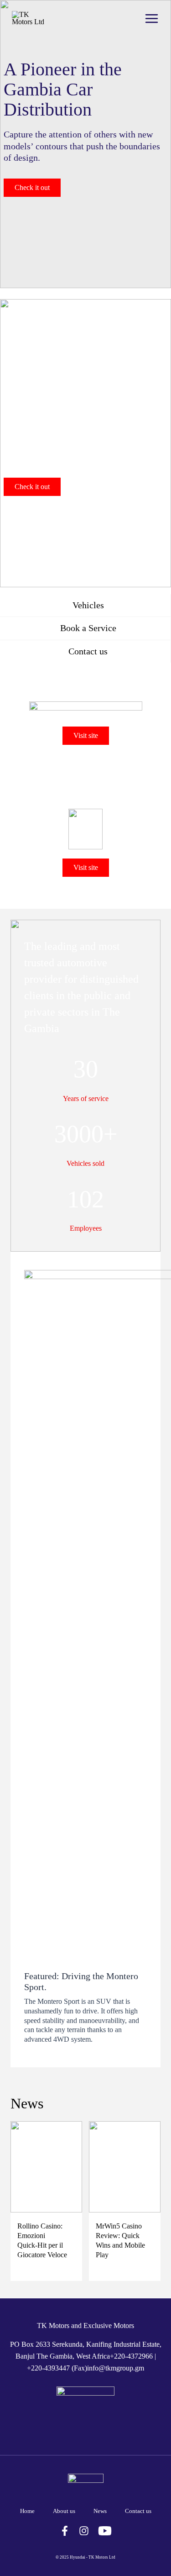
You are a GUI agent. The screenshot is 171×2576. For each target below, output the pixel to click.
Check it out (32, 187)
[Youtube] (105, 2531)
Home (27, 2511)
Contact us (87, 651)
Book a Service (87, 628)
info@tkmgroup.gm (116, 2368)
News (100, 2511)
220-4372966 (133, 2356)
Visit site (86, 735)
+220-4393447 (48, 2368)
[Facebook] (65, 2531)
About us (64, 2511)
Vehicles (87, 605)
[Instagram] (84, 2531)
